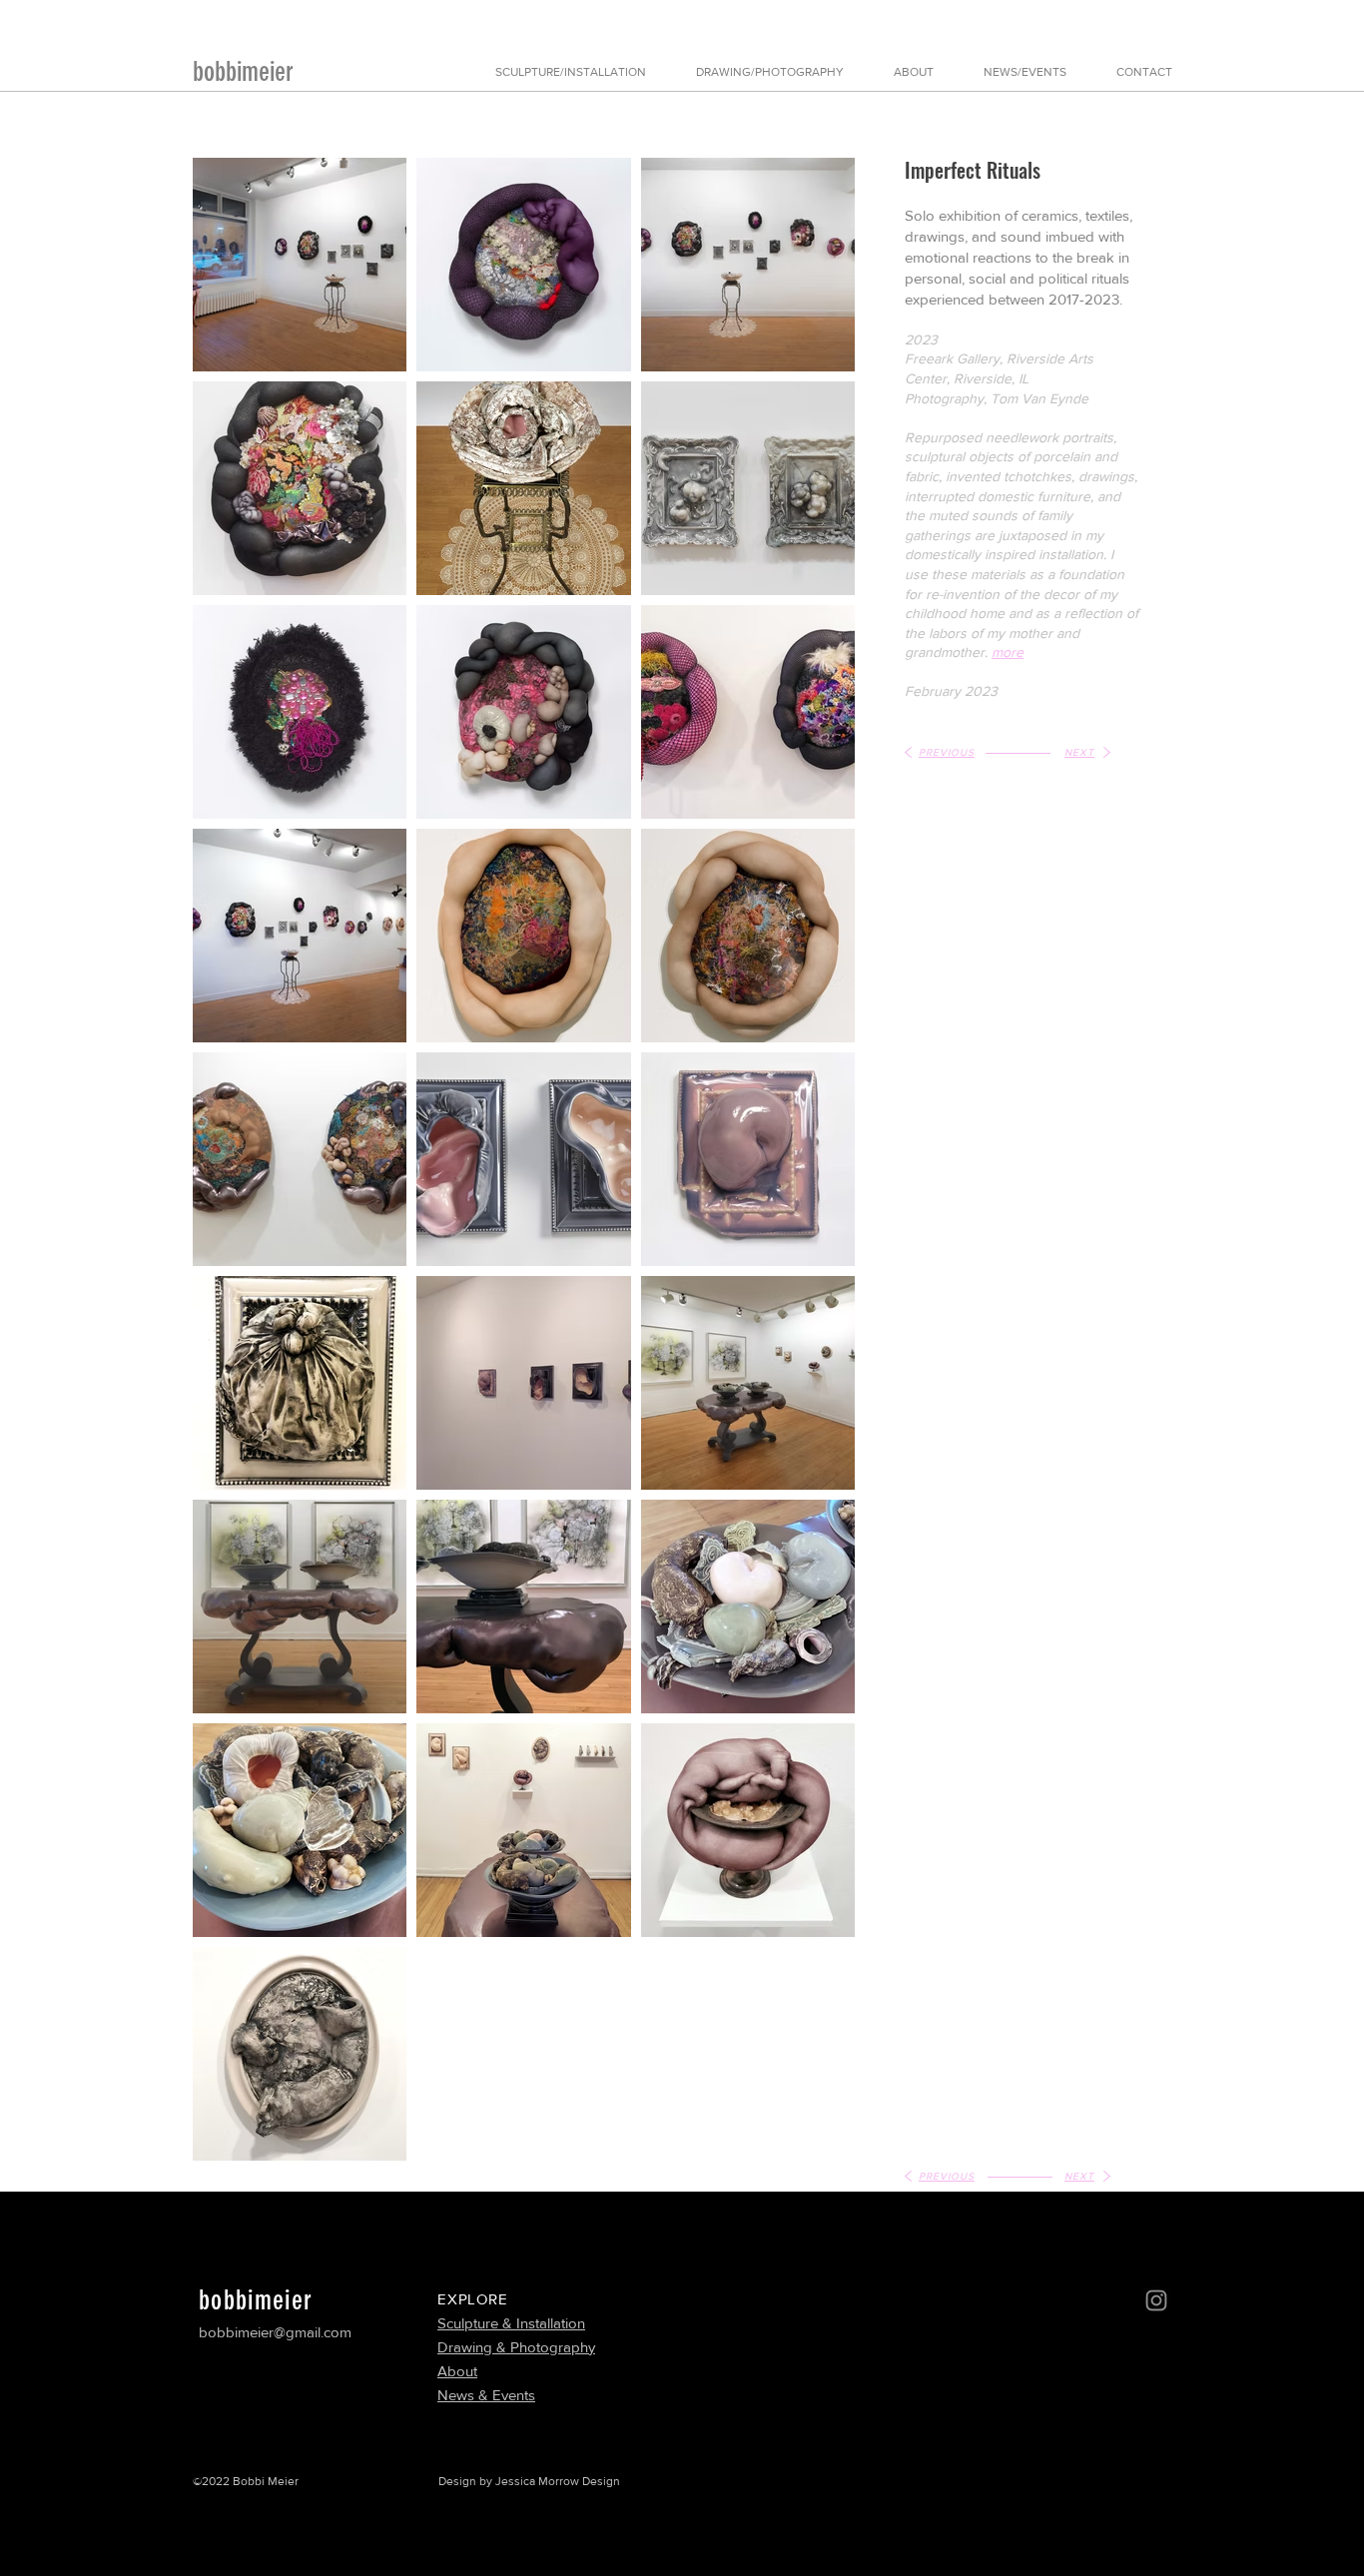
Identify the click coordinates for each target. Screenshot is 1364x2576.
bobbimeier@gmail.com (275, 2332)
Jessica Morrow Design (558, 2481)
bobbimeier (243, 72)
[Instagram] (1156, 2300)
